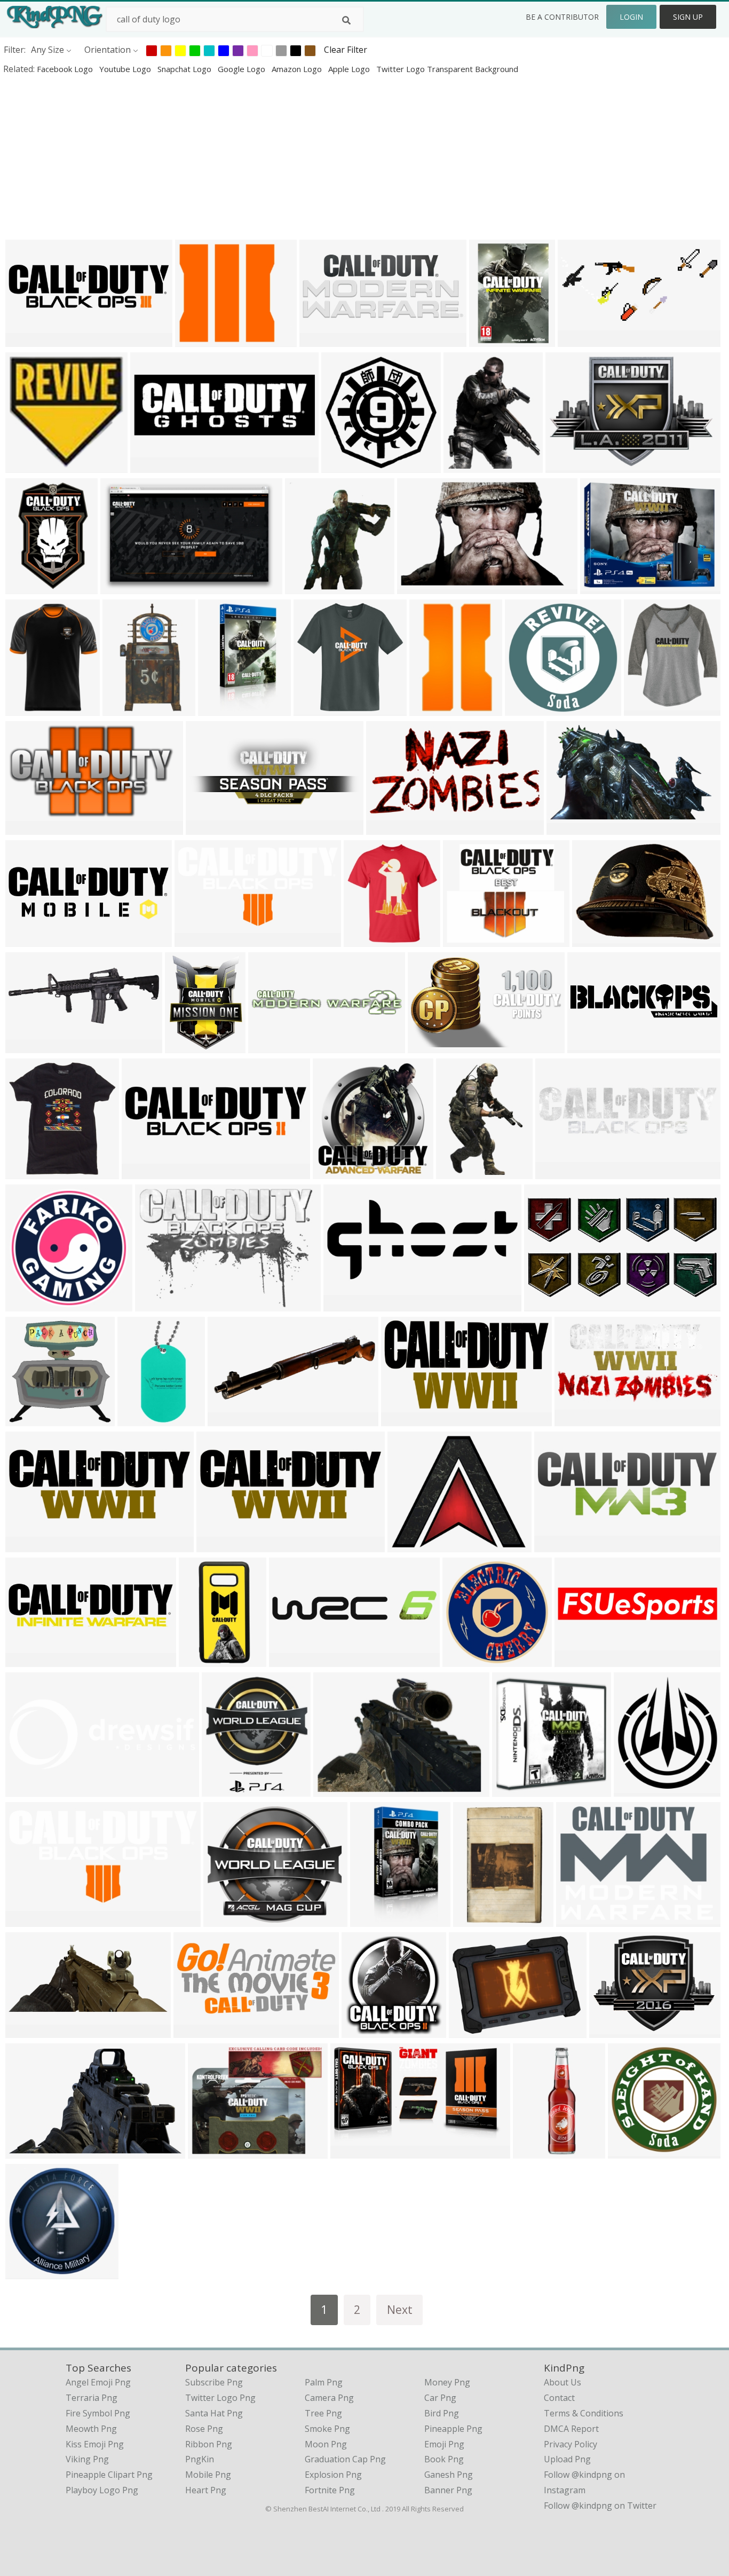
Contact (559, 2398)
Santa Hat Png (214, 2413)
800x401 (195, 940)
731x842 (644, 709)
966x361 (25, 1046)
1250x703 (577, 1660)
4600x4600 (348, 1304)
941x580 (25, 2151)
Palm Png (324, 2382)
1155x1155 (368, 940)
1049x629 (430, 1046)
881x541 (417, 587)
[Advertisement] (320, 157)
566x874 (122, 709)
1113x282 (270, 1046)
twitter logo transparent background (447, 69)
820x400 (25, 340)
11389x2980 (32, 1660)
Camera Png (329, 2398)
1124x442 (208, 828)
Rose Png (204, 2429)
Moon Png (326, 2444)
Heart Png (206, 2490)
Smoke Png (327, 2429)
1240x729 (352, 2151)
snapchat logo (185, 69)
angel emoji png (98, 2382)
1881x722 (27, 1545)
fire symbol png (98, 2413)
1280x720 (27, 940)
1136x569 (27, 1920)
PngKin (200, 2459)
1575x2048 (222, 709)
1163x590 (388, 828)
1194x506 (27, 2031)
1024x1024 (30, 709)
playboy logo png (102, 2490)
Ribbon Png (209, 2444)
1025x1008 (30, 466)
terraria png (92, 2398)
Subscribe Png (214, 2382)
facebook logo (66, 69)
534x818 (25, 587)
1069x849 (335, 1789)
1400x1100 (412, 1545)
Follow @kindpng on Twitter (600, 2506)
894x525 (566, 828)
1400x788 (602, 587)
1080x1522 (493, 340)
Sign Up (688, 17)
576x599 (512, 1789)
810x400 (575, 1419)
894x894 (333, 1172)
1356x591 (230, 1419)
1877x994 (546, 1304)
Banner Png (448, 2490)
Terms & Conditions (584, 2413)
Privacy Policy (570, 2444)
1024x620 (157, 1304)
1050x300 (557, 1172)
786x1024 (475, 1920)
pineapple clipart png (109, 2475)
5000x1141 (592, 1046)
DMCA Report (571, 2429)
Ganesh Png (449, 2475)
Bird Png (442, 2413)
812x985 (463, 466)
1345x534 (322, 340)
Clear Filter (346, 50)
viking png (87, 2459)
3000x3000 (529, 709)
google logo (243, 69)
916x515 (25, 828)
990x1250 (431, 709)
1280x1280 (199, 340)
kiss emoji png (95, 2444)
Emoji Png (444, 2444)
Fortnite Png (330, 2490)
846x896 (634, 1789)
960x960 (314, 709)
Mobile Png (208, 2475)
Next (400, 2309)
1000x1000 (570, 466)
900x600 (463, 940)
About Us (562, 2382)
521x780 (456, 1172)
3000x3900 (374, 1920)
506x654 (185, 1046)
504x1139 (140, 1419)
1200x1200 (537, 2151)
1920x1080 (346, 466)
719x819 (222, 1789)
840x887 (305, 587)
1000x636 (122, 587)
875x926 (25, 1172)
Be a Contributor (562, 17)
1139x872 (471, 2031)
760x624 (208, 2151)
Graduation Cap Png (345, 2459)
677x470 (592, 940)
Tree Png (323, 2413)
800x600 (150, 466)
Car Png (440, 2398)
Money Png (447, 2382)
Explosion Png (333, 2475)
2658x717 (144, 1172)
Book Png (444, 2459)
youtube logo (126, 69)
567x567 (362, 2031)
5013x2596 (293, 1660)
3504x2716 (613, 2031)
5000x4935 (30, 2272)
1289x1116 (228, 1920)
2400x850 (556, 1545)
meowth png (91, 2429)
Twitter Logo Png (220, 2398)
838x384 (193, 2031)
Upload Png (567, 2459)
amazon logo (298, 69)
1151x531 (580, 340)
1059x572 (403, 1419)
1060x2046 (203, 1660)
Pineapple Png (453, 2429)
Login (631, 17)
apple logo (350, 69)
